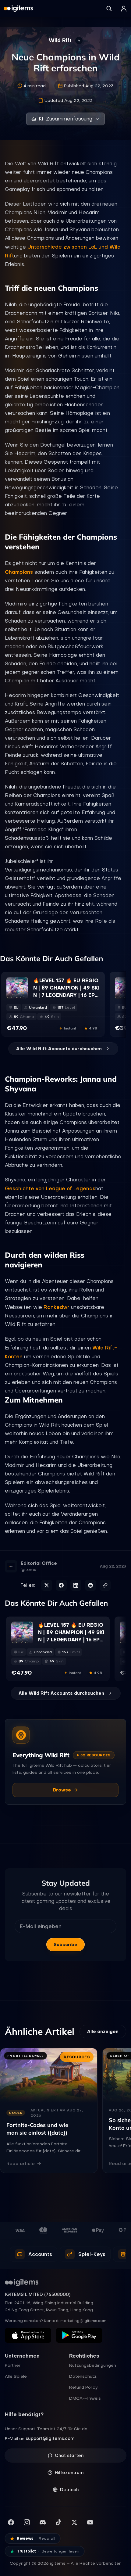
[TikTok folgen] (58, 2522)
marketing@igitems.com (83, 2321)
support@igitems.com (50, 2438)
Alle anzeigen (103, 2032)
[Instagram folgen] (27, 2522)
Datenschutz (83, 2376)
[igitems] (18, 9)
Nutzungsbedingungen (93, 2365)
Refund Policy (83, 2387)
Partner (13, 2365)
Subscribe (65, 1945)
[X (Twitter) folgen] (74, 2522)
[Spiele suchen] (109, 9)
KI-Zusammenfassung (65, 119)
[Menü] (124, 9)
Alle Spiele (16, 2376)
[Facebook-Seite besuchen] (11, 2522)
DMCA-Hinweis (85, 2398)
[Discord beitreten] (43, 2522)
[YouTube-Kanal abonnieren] (90, 2522)
